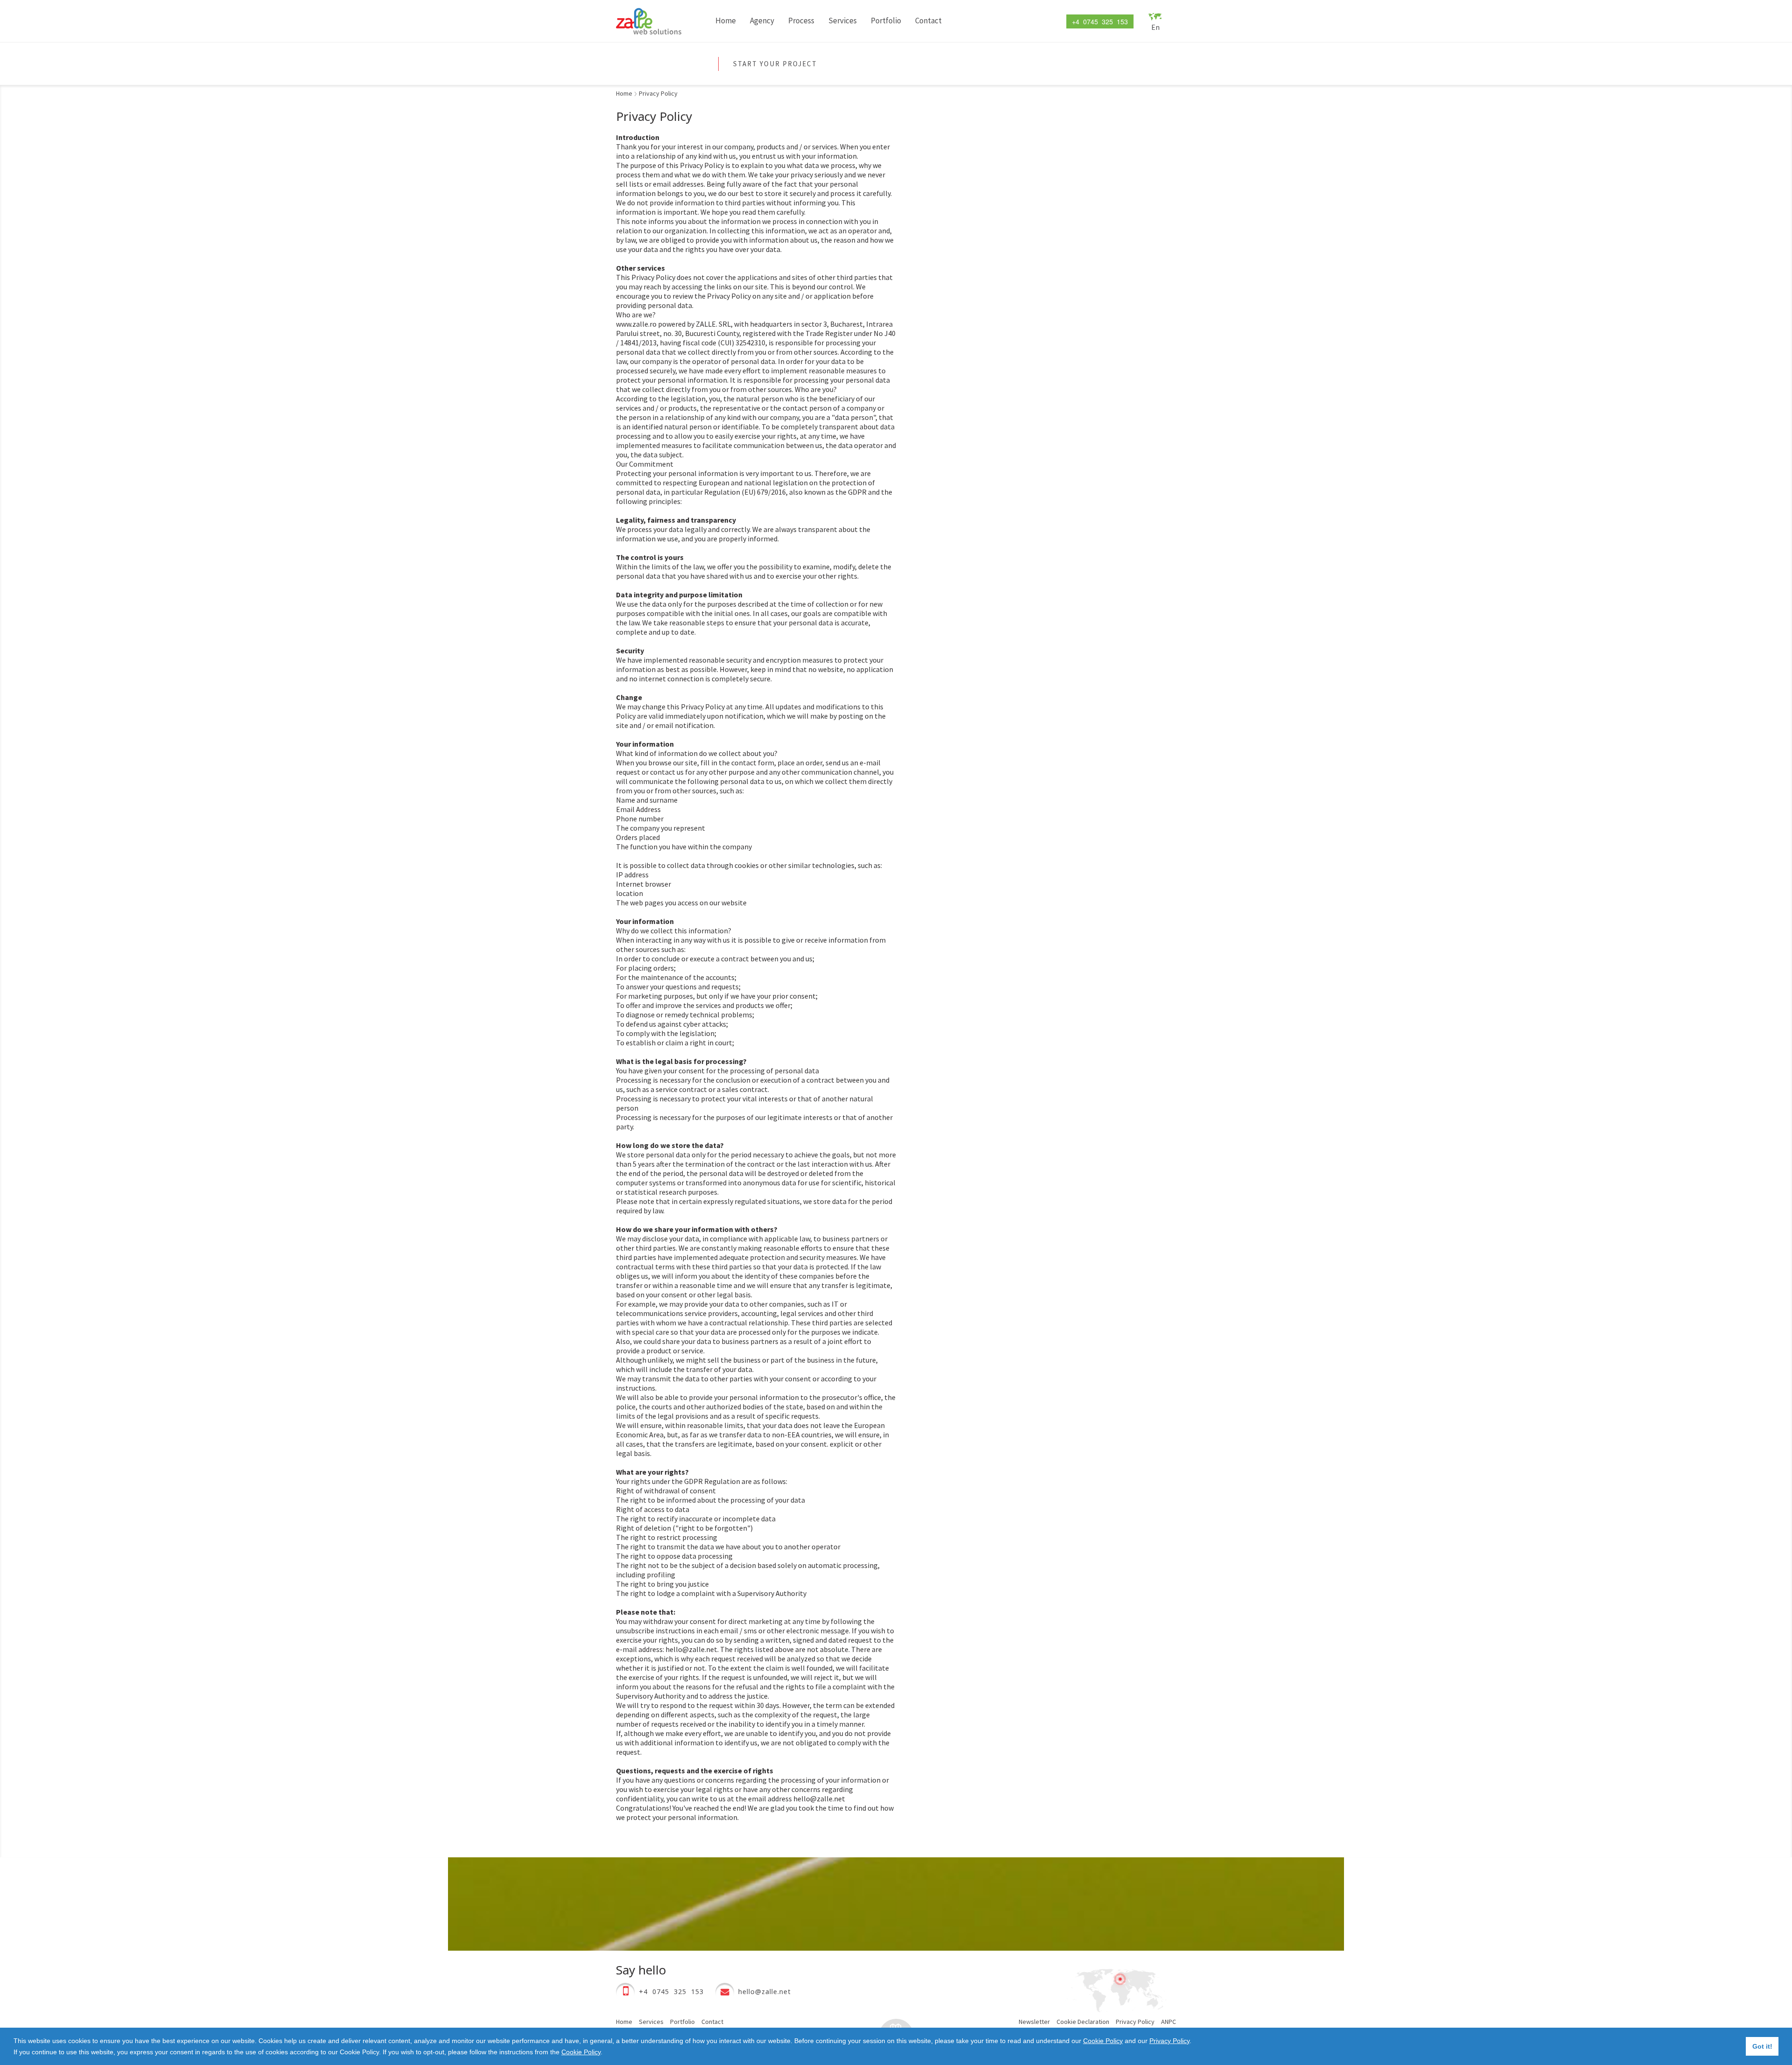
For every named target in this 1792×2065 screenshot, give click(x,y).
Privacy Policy (1169, 2041)
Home (726, 21)
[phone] (625, 1992)
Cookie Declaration (1083, 2022)
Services (843, 21)
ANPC (1169, 2022)
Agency (762, 21)
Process (801, 21)
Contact (928, 21)
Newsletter (1034, 2022)
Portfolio (886, 21)
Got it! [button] (1762, 2046)
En (1155, 27)
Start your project (775, 64)
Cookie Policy (1103, 2041)
